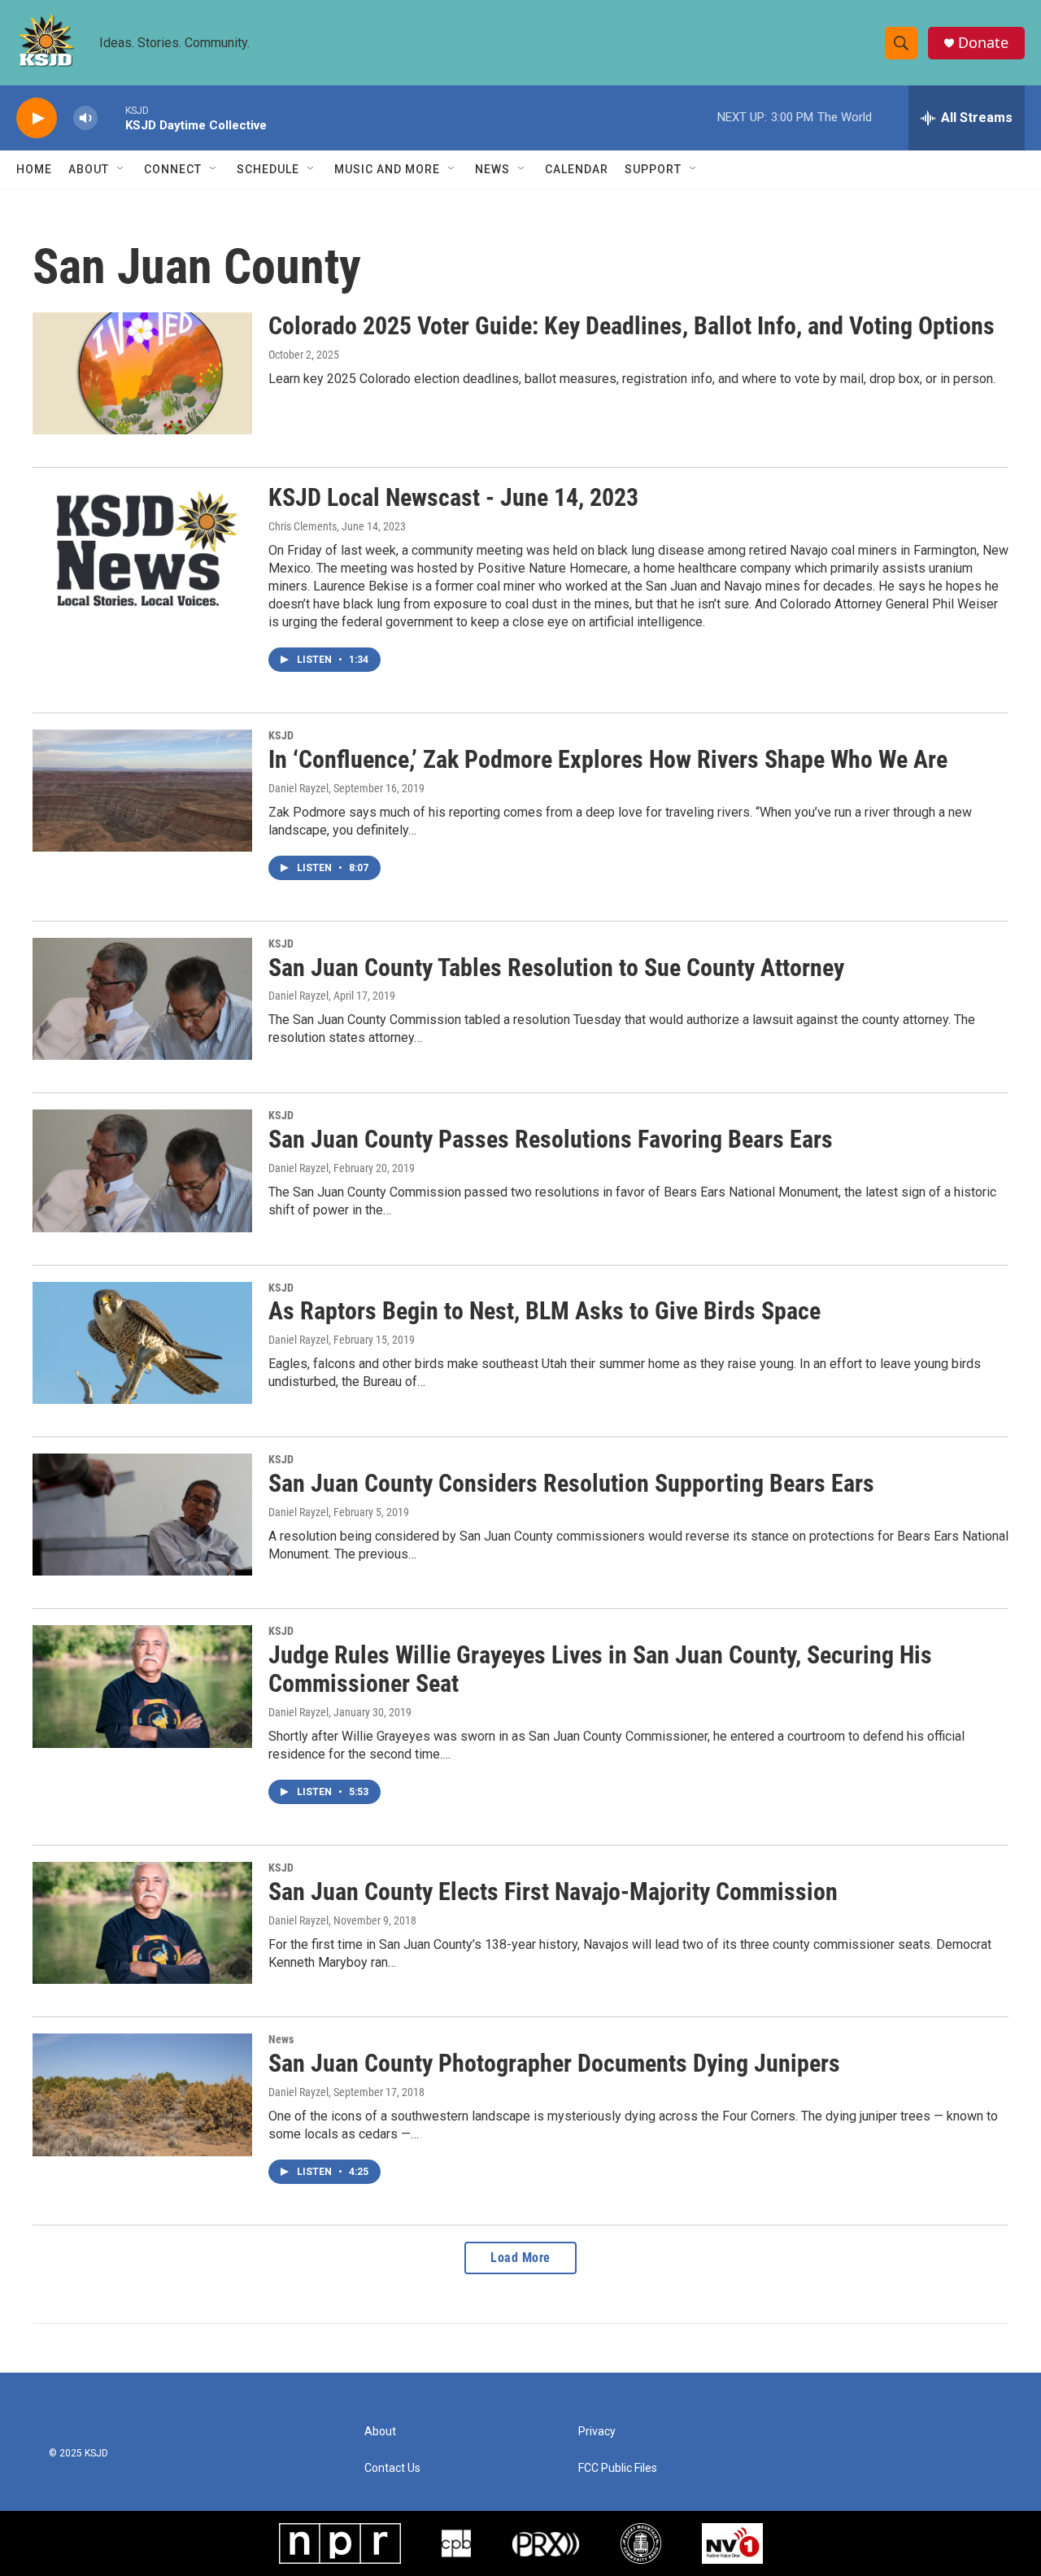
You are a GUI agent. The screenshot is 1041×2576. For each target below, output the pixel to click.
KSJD (281, 735)
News (492, 169)
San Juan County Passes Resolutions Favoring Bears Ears (551, 1139)
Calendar (577, 169)
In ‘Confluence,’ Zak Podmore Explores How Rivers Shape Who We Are (608, 759)
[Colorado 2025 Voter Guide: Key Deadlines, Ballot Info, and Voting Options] (142, 373)
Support (653, 169)
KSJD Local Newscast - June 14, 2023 (453, 497)
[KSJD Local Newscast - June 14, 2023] (142, 545)
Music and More (387, 169)
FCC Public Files (618, 2468)
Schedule (268, 169)
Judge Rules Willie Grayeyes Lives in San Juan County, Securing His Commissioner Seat (600, 1669)
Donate (983, 43)
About (89, 169)
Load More (520, 2258)
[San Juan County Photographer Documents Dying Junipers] (142, 2094)
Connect (173, 169)
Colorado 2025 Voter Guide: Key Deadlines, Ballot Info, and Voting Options (632, 326)
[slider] (111, 118)
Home (34, 169)
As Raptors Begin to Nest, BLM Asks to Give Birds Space (544, 1311)
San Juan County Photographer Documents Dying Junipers (554, 2063)
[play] (37, 118)
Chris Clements (303, 526)
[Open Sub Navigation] (121, 169)
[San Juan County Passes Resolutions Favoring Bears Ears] (142, 1170)
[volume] (85, 118)
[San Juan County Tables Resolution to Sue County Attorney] (142, 999)
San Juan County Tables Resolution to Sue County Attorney (556, 968)
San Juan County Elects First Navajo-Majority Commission (553, 1892)
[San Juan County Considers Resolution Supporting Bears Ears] (142, 1515)
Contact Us (392, 2468)
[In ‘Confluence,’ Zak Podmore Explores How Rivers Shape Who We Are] (142, 791)
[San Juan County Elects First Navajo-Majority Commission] (142, 1923)
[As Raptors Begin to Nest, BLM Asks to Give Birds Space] (142, 1343)
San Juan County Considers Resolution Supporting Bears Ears (571, 1483)
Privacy (597, 2432)
